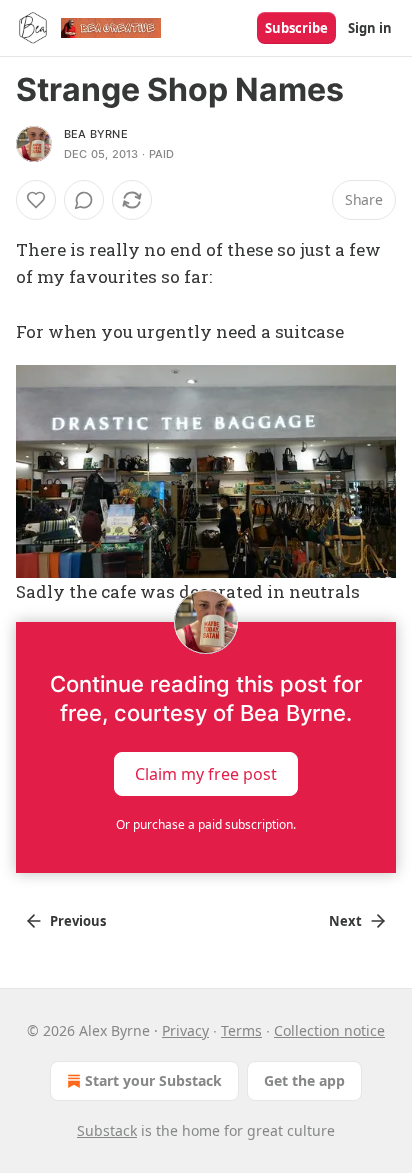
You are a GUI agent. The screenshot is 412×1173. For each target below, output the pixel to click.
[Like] (36, 200)
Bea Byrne (96, 134)
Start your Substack (153, 1080)
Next (345, 921)
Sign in (370, 28)
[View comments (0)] (84, 200)
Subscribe (296, 28)
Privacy (185, 1030)
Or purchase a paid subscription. (206, 824)
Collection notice (329, 1030)
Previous (78, 921)
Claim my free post (206, 773)
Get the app (304, 1080)
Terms (241, 1030)
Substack (107, 1130)
